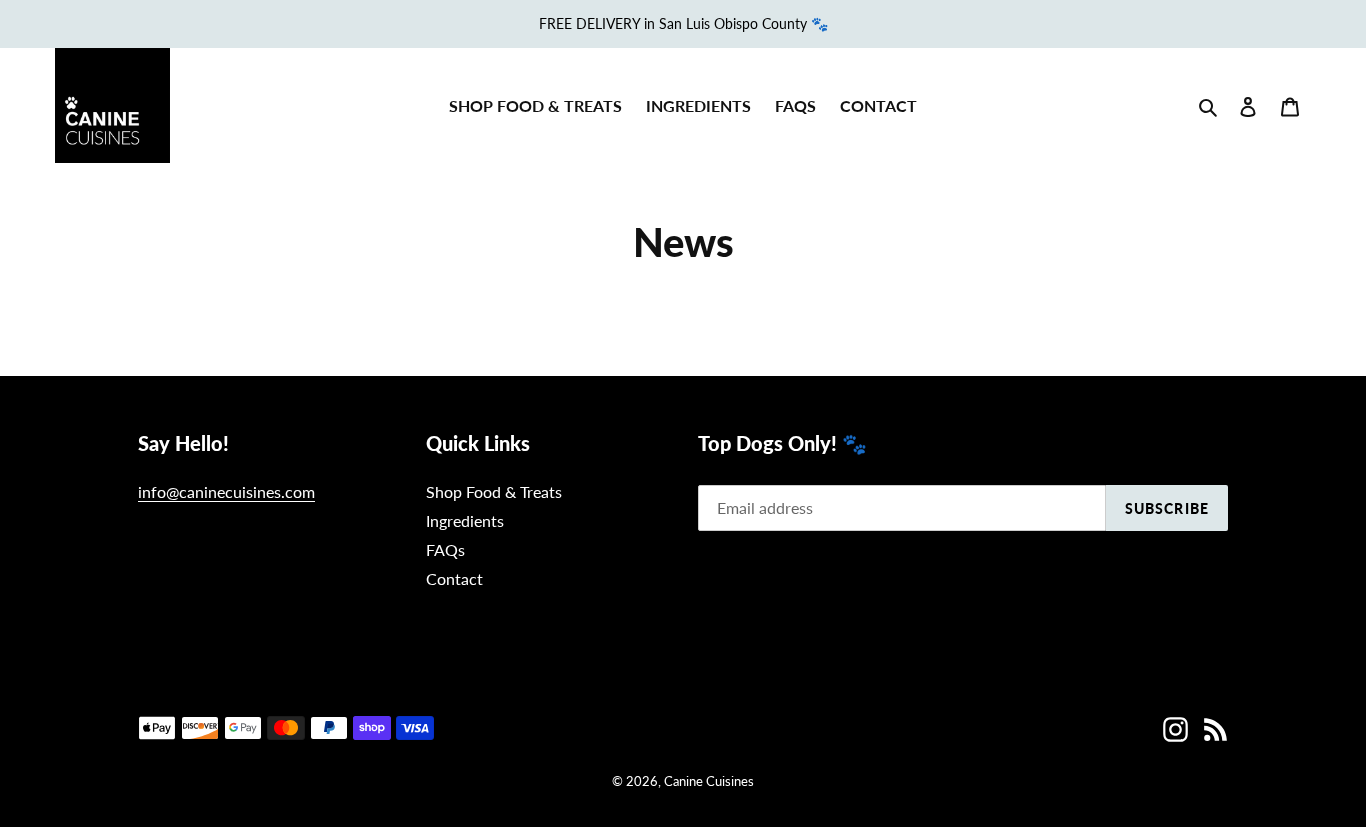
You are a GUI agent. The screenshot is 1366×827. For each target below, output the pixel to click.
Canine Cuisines (709, 781)
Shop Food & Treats (494, 491)
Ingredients (465, 520)
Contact (454, 578)
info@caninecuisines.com (226, 491)
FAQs (445, 549)
